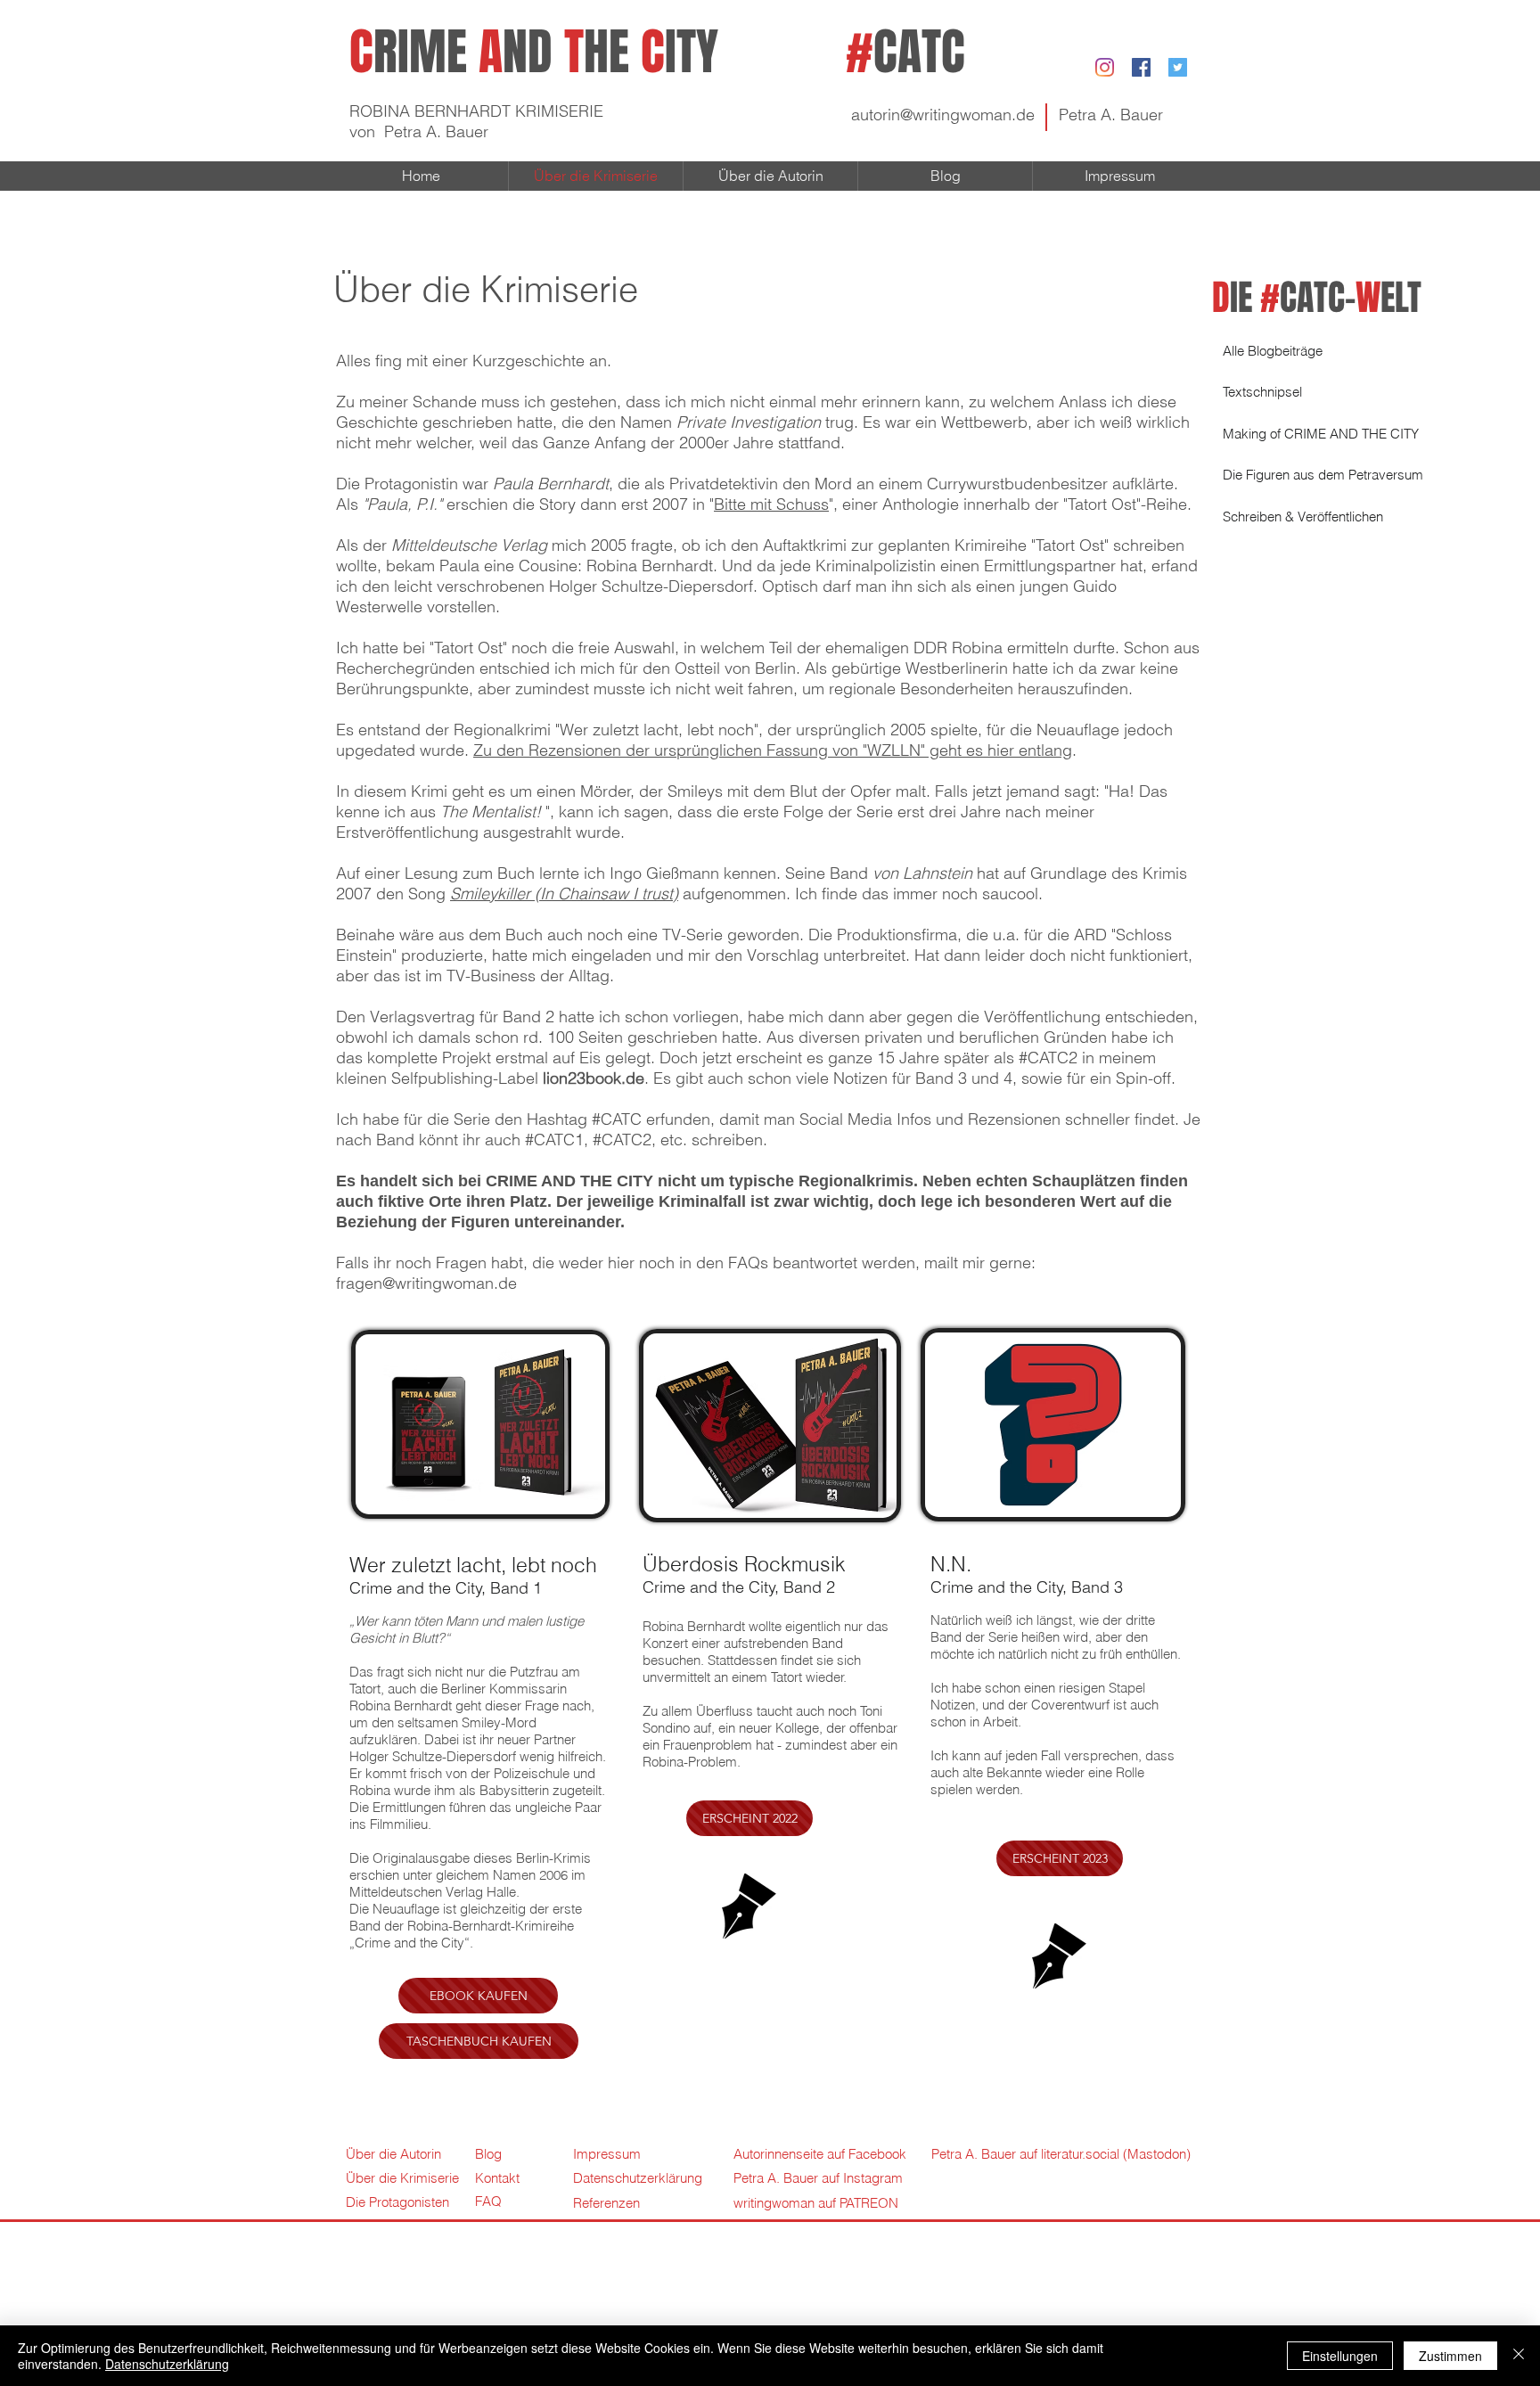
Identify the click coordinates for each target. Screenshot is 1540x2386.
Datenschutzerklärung (167, 2364)
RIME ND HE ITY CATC (657, 52)
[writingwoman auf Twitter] (1178, 67)
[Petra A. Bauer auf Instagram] (1105, 67)
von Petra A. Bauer (419, 131)
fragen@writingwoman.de (426, 1283)
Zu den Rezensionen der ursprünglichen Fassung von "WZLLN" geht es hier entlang (773, 750)
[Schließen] (1519, 2356)
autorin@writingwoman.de (943, 115)
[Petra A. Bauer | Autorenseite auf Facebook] (1141, 67)
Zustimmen (1450, 2356)
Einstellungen (1340, 2356)
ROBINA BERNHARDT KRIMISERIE (476, 111)
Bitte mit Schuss (771, 504)
